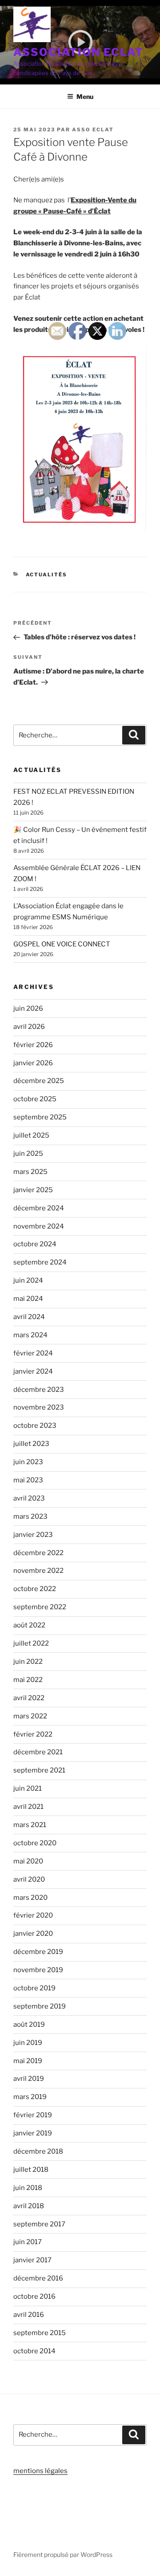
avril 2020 (29, 1879)
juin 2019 (28, 2043)
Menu (85, 97)
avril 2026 (29, 1027)
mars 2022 (30, 1716)
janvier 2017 (32, 2260)
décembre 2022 (38, 1553)
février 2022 (33, 1734)
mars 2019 (30, 2097)
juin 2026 (28, 1008)
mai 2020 (28, 1861)
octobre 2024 (35, 1244)
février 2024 (33, 1353)
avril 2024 (29, 1317)
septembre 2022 (40, 1607)
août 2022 (29, 1625)
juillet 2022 (31, 1643)
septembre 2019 (40, 2006)
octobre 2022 (35, 1589)
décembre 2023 (39, 1390)
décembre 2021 (38, 1752)
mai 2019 (28, 2061)
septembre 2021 (39, 1770)
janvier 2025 (33, 1190)
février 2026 (33, 1045)
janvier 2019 (33, 2133)
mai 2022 (28, 1680)
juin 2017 (28, 2242)
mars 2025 (30, 1172)
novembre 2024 (39, 1226)
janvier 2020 (33, 1934)
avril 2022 (29, 1698)
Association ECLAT (78, 52)
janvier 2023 (33, 1535)
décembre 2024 (39, 1208)
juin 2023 (28, 1462)
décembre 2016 (38, 2278)
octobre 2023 (35, 1426)
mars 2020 (30, 1898)
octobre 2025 (35, 1099)
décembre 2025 (39, 1081)
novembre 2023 (39, 1407)
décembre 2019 (38, 1952)
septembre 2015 (40, 2333)
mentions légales (40, 2471)
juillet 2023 (31, 1444)
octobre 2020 (35, 1843)
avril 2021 (28, 1807)
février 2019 (33, 2115)
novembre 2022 (38, 1571)
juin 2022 (28, 1662)
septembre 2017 (39, 2224)
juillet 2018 (31, 2170)
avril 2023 (29, 1498)
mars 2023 (30, 1516)
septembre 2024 (40, 1262)
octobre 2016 (34, 2296)
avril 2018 (29, 2206)
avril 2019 (29, 2079)
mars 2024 (30, 1335)
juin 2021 (28, 1788)
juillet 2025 (31, 1135)
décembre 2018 (38, 2151)
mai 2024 (28, 1299)
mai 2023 (28, 1480)
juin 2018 (28, 2188)
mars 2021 (30, 1825)
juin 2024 (28, 1280)
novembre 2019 (38, 1970)
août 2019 (29, 2025)
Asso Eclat (93, 130)
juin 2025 (28, 1154)
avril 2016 (29, 2315)
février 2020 (33, 1915)
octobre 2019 (34, 1988)
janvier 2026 (33, 1063)
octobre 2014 (34, 2351)
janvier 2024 (33, 1371)
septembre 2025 (40, 1117)
